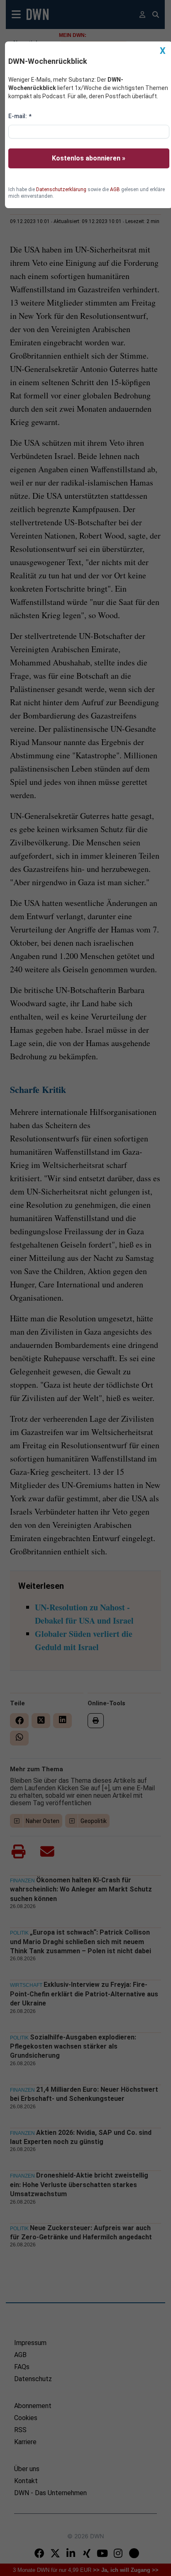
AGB (115, 189)
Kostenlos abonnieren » (89, 158)
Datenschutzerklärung (61, 189)
